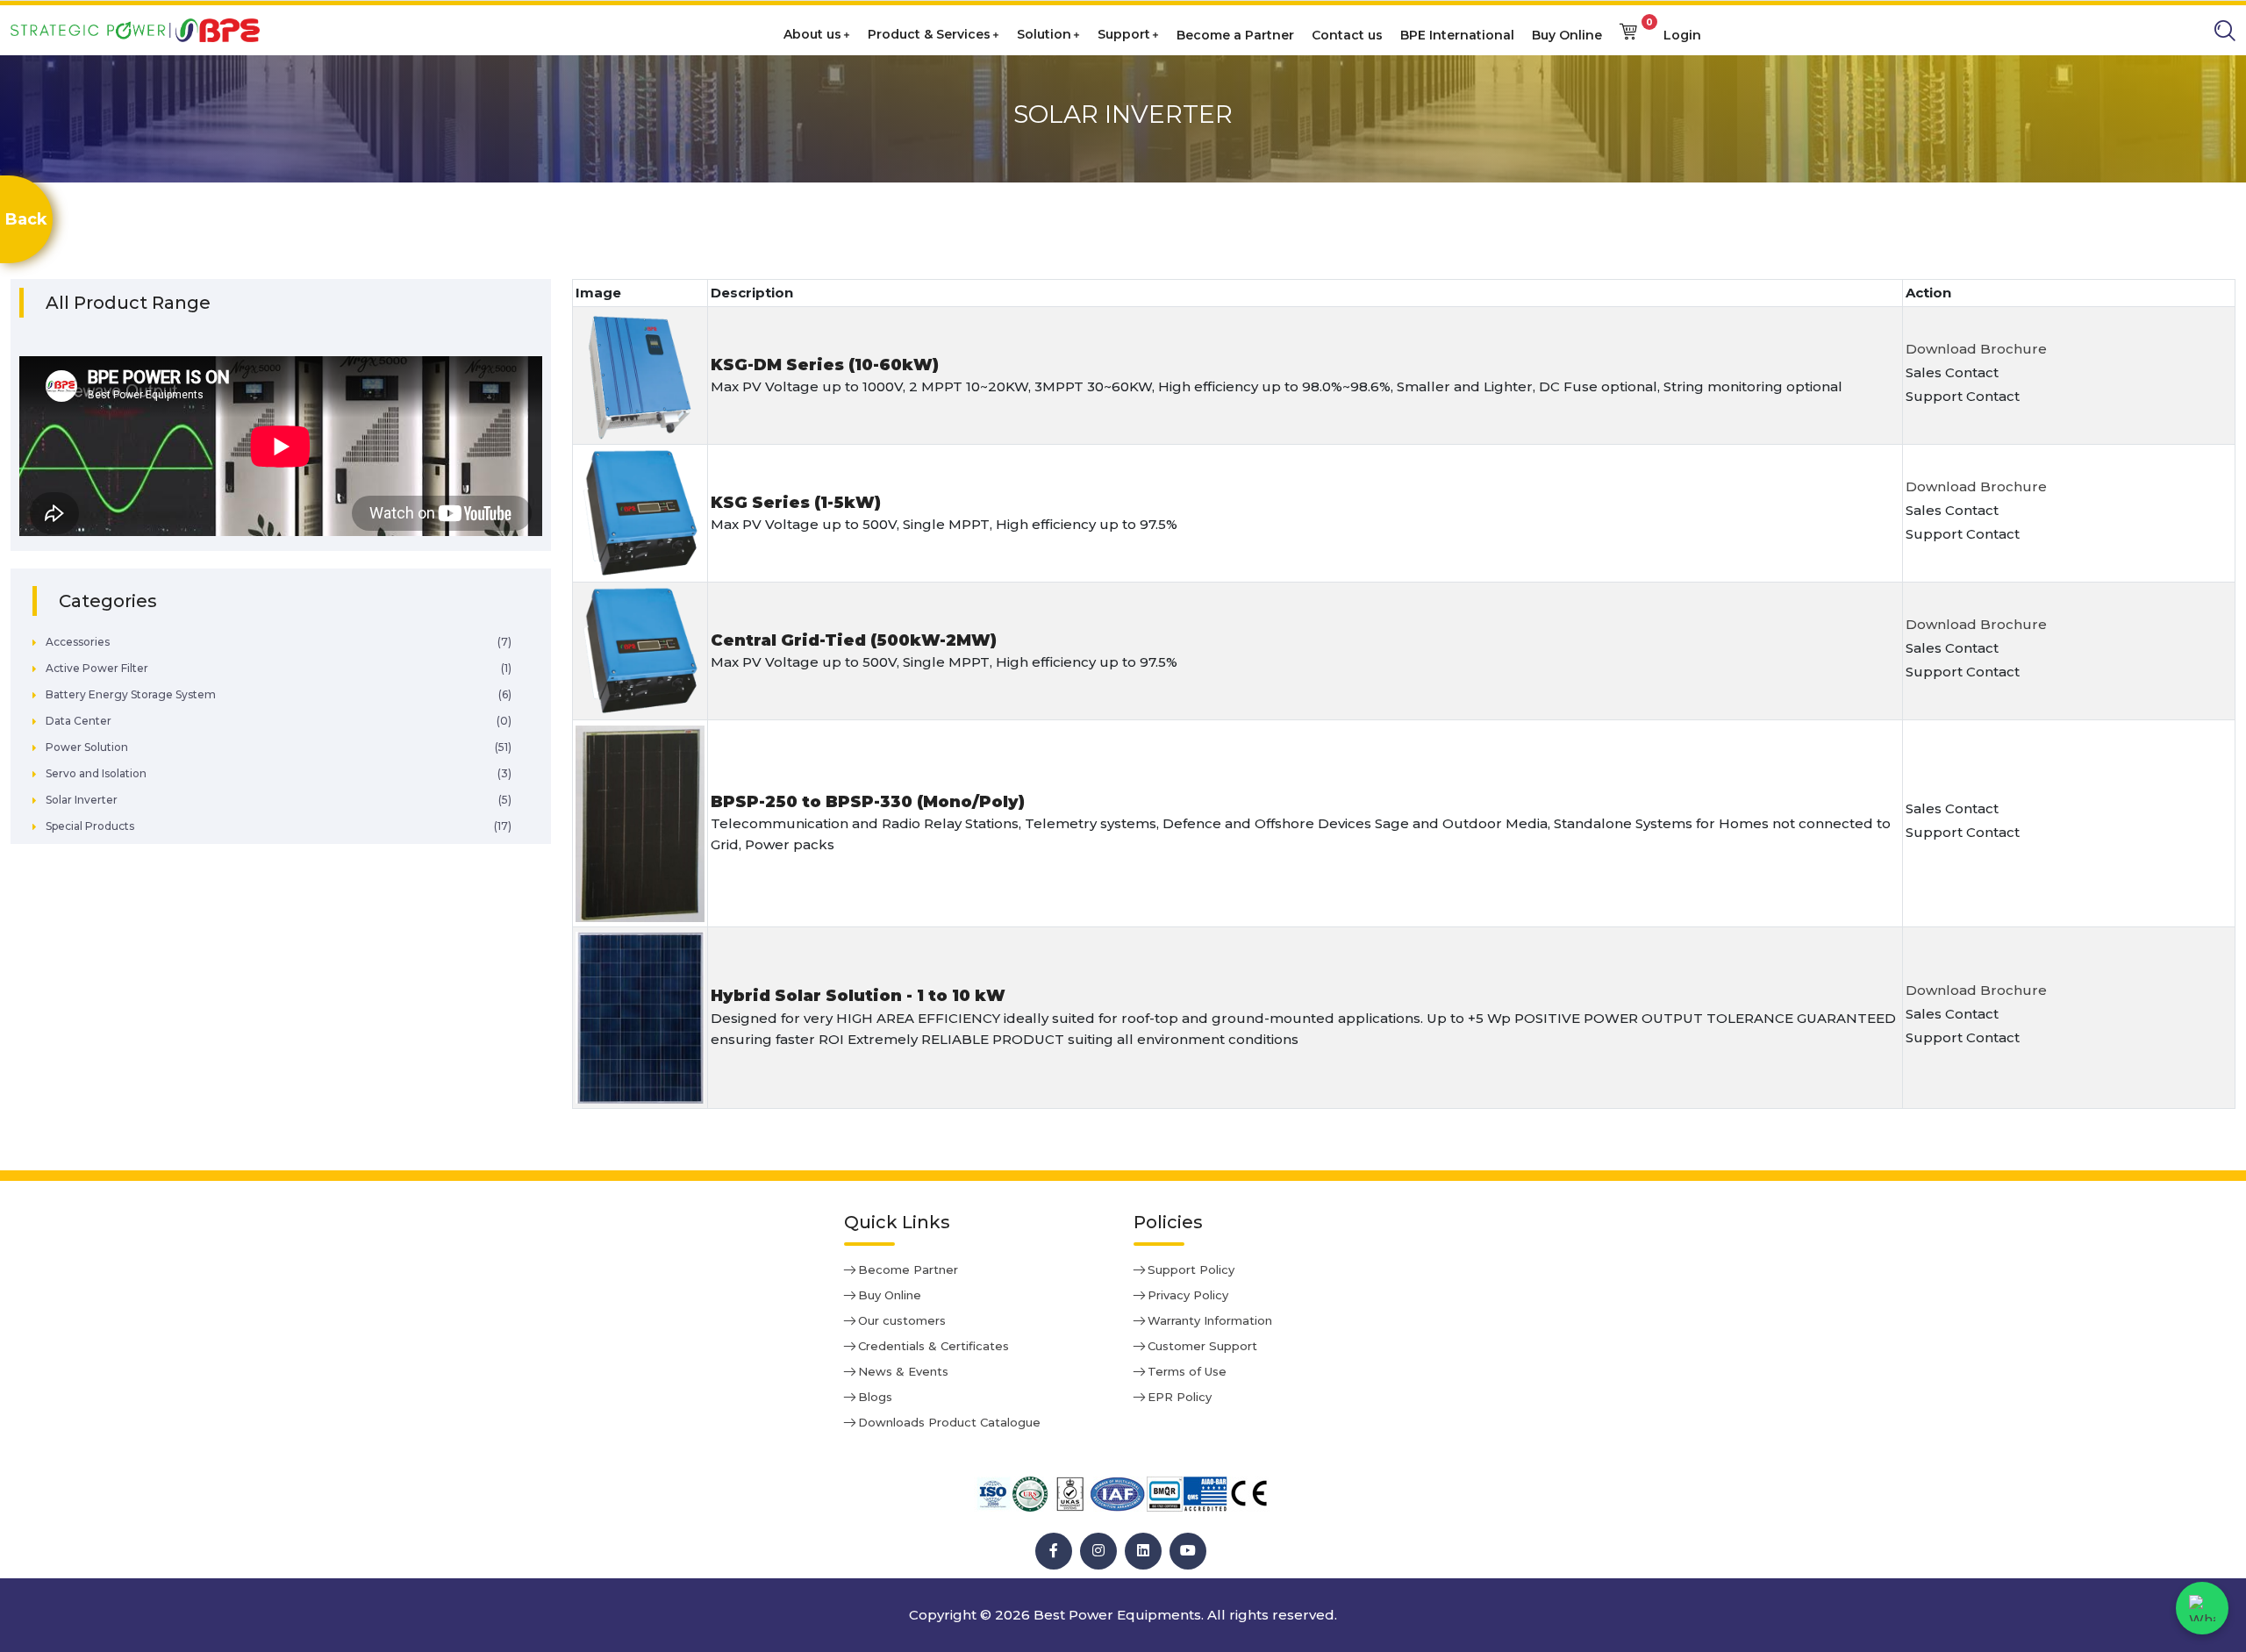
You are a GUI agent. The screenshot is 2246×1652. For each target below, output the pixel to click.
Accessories (78, 642)
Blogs (875, 1397)
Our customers (902, 1320)
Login (1682, 35)
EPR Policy (1180, 1397)
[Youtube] (1188, 1551)
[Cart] (1628, 30)
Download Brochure (1976, 349)
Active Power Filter (97, 668)
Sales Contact (1952, 372)
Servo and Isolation (96, 773)
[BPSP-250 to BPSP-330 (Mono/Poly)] (640, 824)
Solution (1044, 34)
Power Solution (87, 747)
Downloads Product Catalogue (949, 1422)
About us (812, 34)
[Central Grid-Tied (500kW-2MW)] (640, 651)
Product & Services (929, 34)
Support (1124, 34)
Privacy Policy (1188, 1295)
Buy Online (1567, 35)
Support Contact (1963, 396)
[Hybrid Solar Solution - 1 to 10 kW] (640, 1018)
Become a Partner (1235, 35)
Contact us (1347, 35)
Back (26, 219)
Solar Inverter (82, 800)
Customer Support (1202, 1346)
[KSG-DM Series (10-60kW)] (640, 376)
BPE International (1457, 35)
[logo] (142, 29)
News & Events (903, 1371)
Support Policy (1191, 1269)
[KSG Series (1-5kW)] (640, 514)
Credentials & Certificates (933, 1346)
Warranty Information (1210, 1320)
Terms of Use (1187, 1371)
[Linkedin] (1143, 1551)
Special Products (90, 826)
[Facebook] (1054, 1551)
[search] (2225, 31)
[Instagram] (1098, 1551)
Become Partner (908, 1269)
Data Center (79, 721)
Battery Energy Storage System (131, 694)
